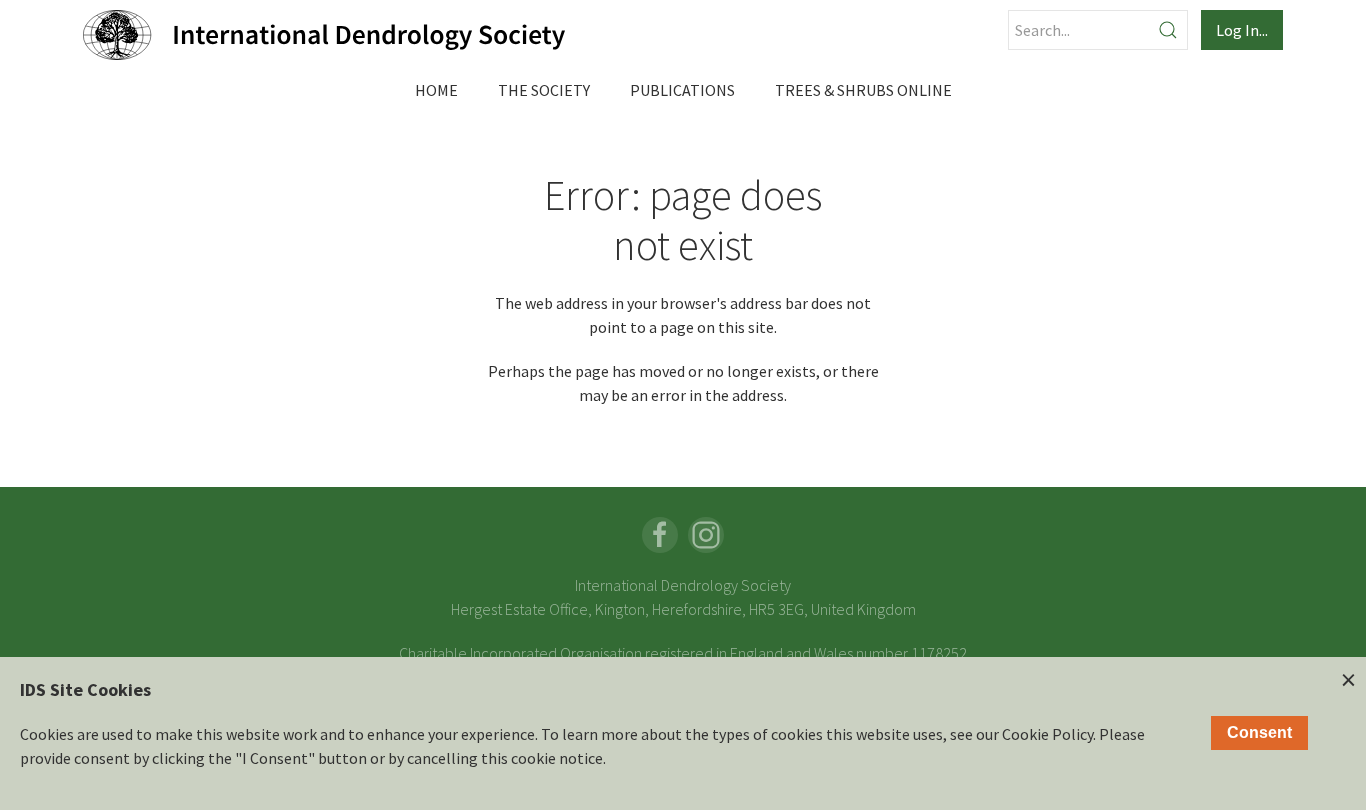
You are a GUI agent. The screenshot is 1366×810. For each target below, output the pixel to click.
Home (436, 90)
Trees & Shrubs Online (863, 90)
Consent (1259, 732)
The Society (544, 90)
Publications (682, 90)
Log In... (1242, 30)
